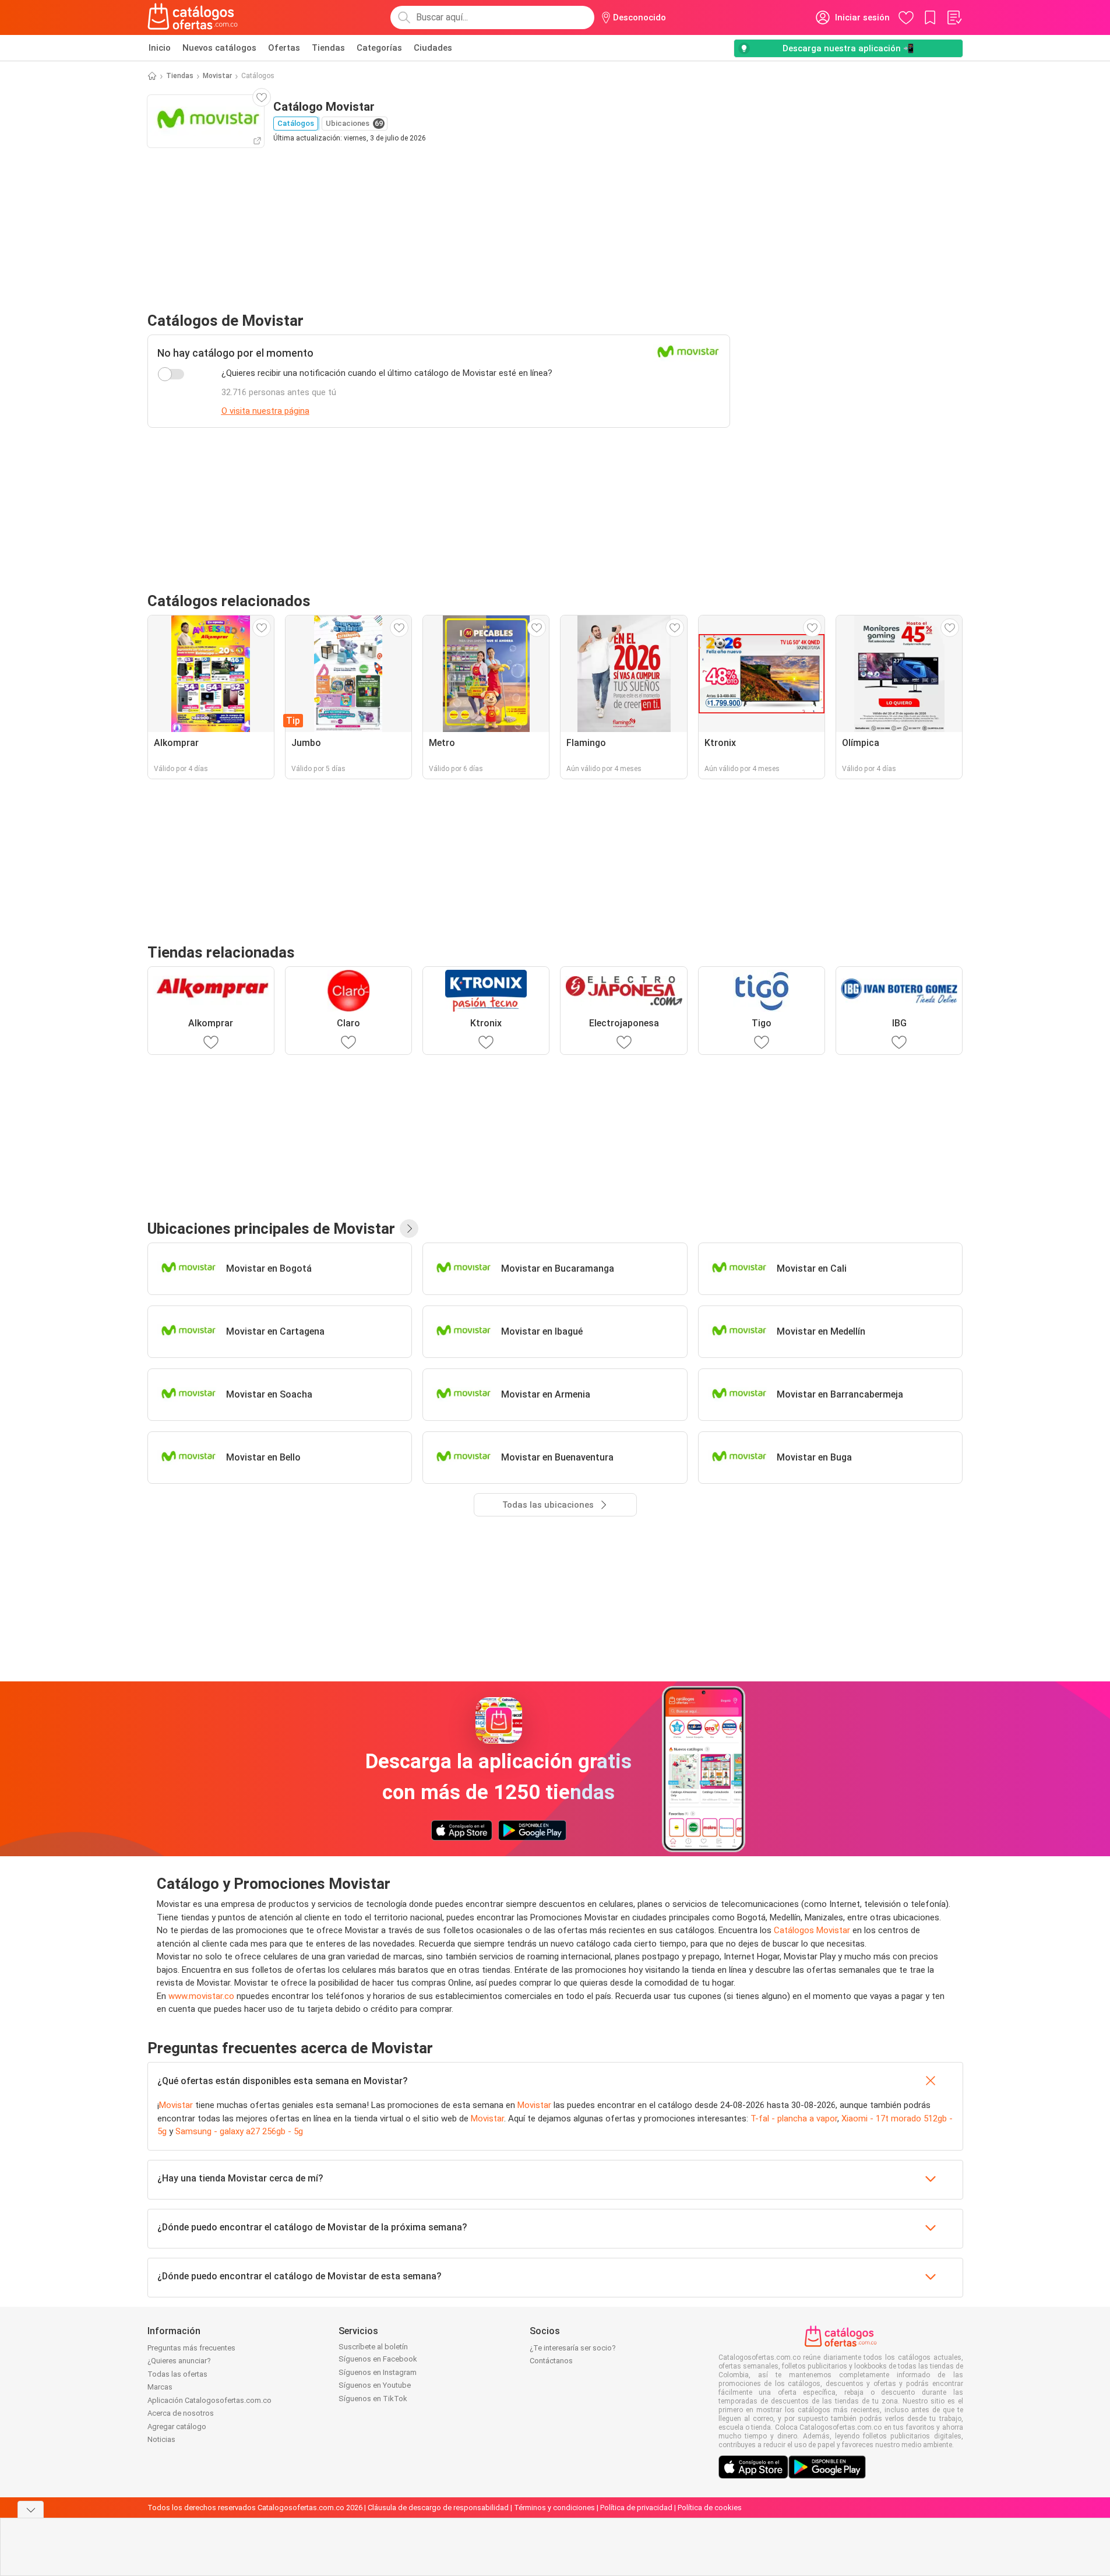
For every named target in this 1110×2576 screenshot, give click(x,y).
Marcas (160, 2387)
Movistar (217, 76)
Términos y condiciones (554, 2508)
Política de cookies (710, 2508)
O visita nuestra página (265, 411)
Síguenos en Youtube (375, 2385)
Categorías (379, 48)
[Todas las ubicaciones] (409, 1229)
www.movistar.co (201, 1996)
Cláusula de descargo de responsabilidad (438, 2508)
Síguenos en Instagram (378, 2372)
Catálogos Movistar (812, 1930)
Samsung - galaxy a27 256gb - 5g (239, 2131)
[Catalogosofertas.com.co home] (193, 17)
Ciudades (433, 48)
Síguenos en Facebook (378, 2359)
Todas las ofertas (177, 2374)
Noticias (161, 2439)
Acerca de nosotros (181, 2413)
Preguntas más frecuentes (191, 2348)
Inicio (160, 48)
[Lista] (954, 17)
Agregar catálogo (177, 2427)
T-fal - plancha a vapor (794, 2118)
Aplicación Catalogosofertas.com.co (209, 2400)
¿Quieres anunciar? (179, 2361)
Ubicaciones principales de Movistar (271, 1229)
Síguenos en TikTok (373, 2399)
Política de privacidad (636, 2508)
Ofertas (284, 48)
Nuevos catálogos (219, 48)
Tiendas (328, 48)
